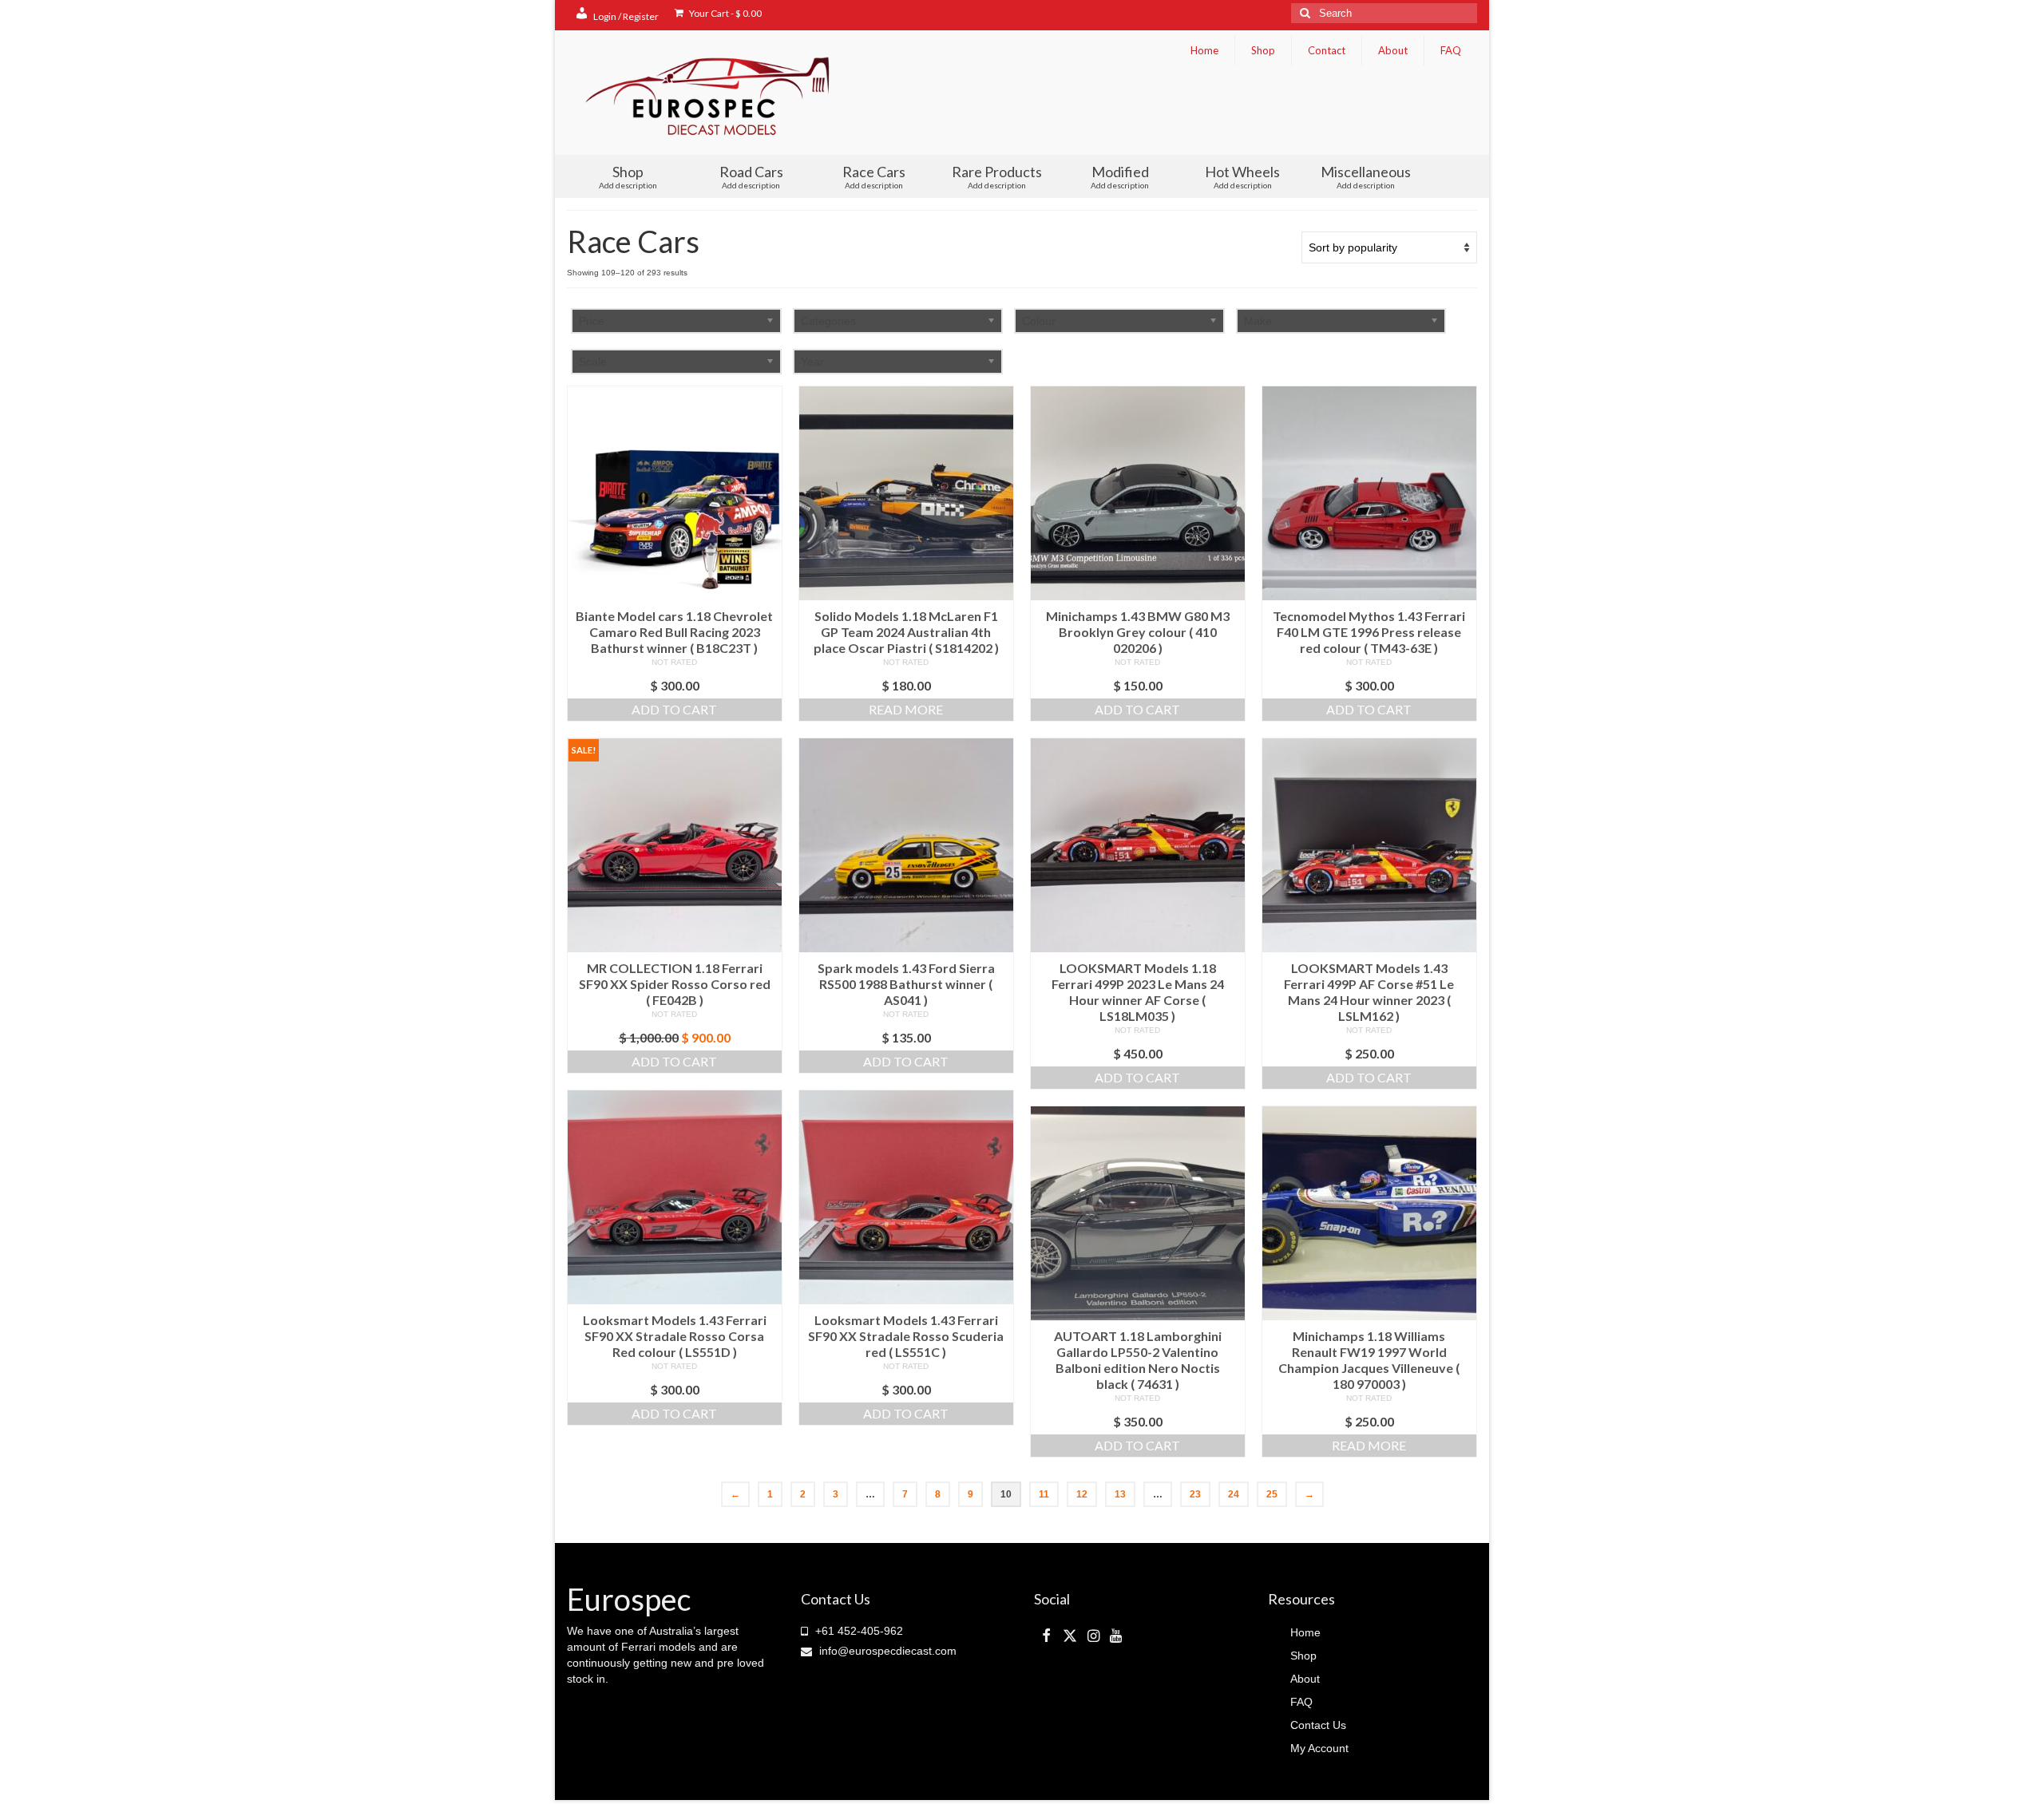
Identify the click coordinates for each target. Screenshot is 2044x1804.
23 (1195, 1494)
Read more (906, 709)
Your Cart (725, 13)
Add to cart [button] (674, 709)
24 (1234, 1494)
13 (1120, 1494)
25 (1272, 1494)
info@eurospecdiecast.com (886, 1651)
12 (1082, 1494)
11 (1044, 1494)
